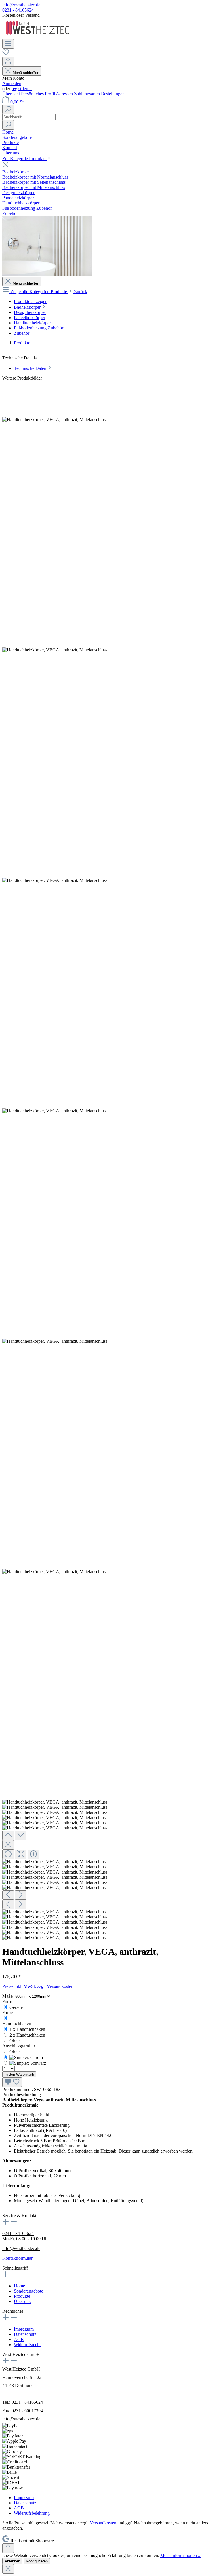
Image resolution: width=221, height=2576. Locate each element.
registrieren (22, 89)
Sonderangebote (28, 2291)
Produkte (22, 2296)
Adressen (65, 94)
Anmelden (12, 83)
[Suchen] (8, 109)
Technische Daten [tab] (31, 368)
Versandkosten (103, 2523)
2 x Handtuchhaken (27, 2035)
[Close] (8, 1845)
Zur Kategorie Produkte (24, 159)
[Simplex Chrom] (26, 2057)
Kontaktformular (17, 2258)
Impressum (24, 2329)
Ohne (15, 2041)
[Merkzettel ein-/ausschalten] (12, 2082)
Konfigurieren (37, 2561)
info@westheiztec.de (21, 5)
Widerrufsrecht (27, 2345)
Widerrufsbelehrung (32, 2513)
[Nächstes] (21, 1895)
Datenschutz (25, 2334)
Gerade (16, 2007)
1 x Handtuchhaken (27, 2029)
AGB (19, 2339)
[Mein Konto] (8, 61)
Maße (8, 1996)
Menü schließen (26, 73)
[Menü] (8, 44)
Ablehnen (12, 2561)
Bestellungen (113, 94)
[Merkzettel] (6, 54)
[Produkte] (47, 274)
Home (19, 2286)
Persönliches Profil (38, 94)
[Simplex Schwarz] (28, 2063)
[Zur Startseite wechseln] (38, 36)
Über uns (22, 2301)
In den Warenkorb (19, 2074)
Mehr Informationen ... (181, 2555)
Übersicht (12, 94)
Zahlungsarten (87, 94)
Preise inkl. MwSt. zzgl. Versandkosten (38, 1986)
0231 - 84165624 (18, 10)
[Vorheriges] (8, 1895)
